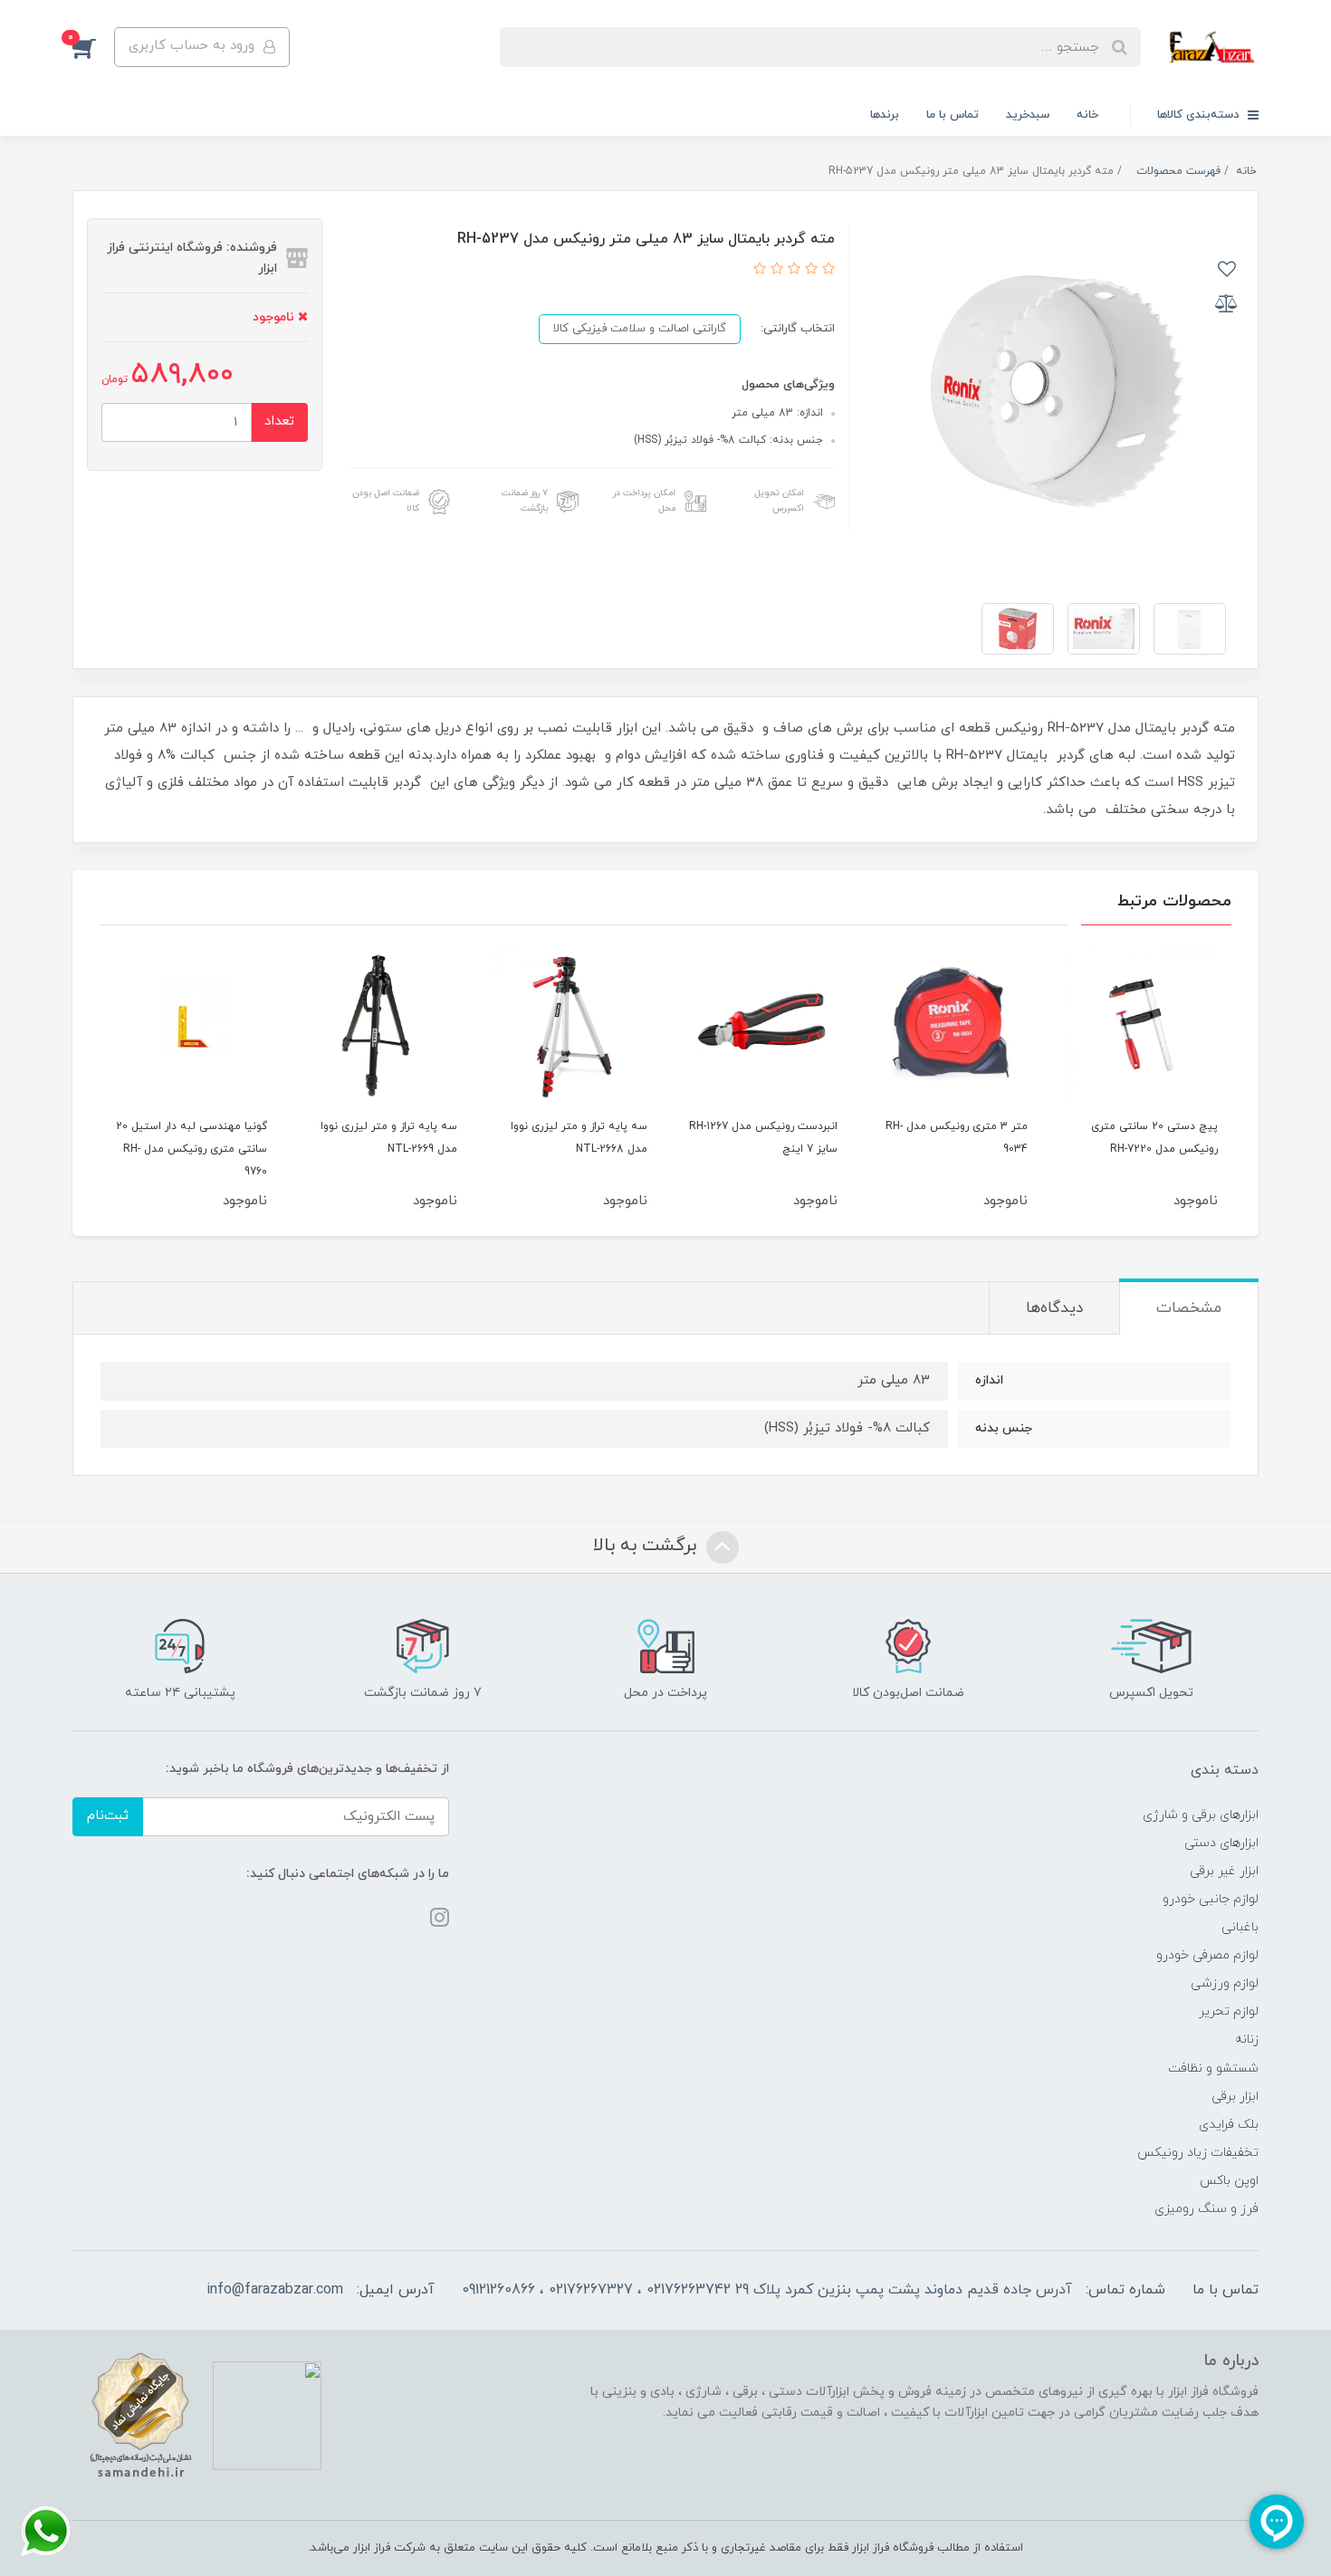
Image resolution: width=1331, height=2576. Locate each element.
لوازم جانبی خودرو (1211, 1899)
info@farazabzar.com (275, 2290)
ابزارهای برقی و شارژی (1201, 1815)
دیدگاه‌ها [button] (1054, 1308)
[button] (93, 47)
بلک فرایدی (1229, 2125)
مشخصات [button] (1189, 1308)
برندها (885, 115)
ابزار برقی (1235, 2097)
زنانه (1247, 2040)
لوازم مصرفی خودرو (1207, 1955)
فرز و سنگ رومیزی (1207, 2209)
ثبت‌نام (108, 1816)
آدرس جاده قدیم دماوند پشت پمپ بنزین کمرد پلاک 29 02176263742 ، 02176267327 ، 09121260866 (767, 2290)
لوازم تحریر (1229, 2011)
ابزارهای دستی (1221, 1843)
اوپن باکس (1229, 2181)
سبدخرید (1028, 115)
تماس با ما (953, 115)
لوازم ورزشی (1225, 1983)
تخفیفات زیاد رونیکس (1198, 2153)
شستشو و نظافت (1213, 2068)
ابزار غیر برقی (1224, 1871)
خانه (1087, 115)
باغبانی (1240, 1927)
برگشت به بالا (647, 1546)
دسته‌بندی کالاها (1200, 115)
